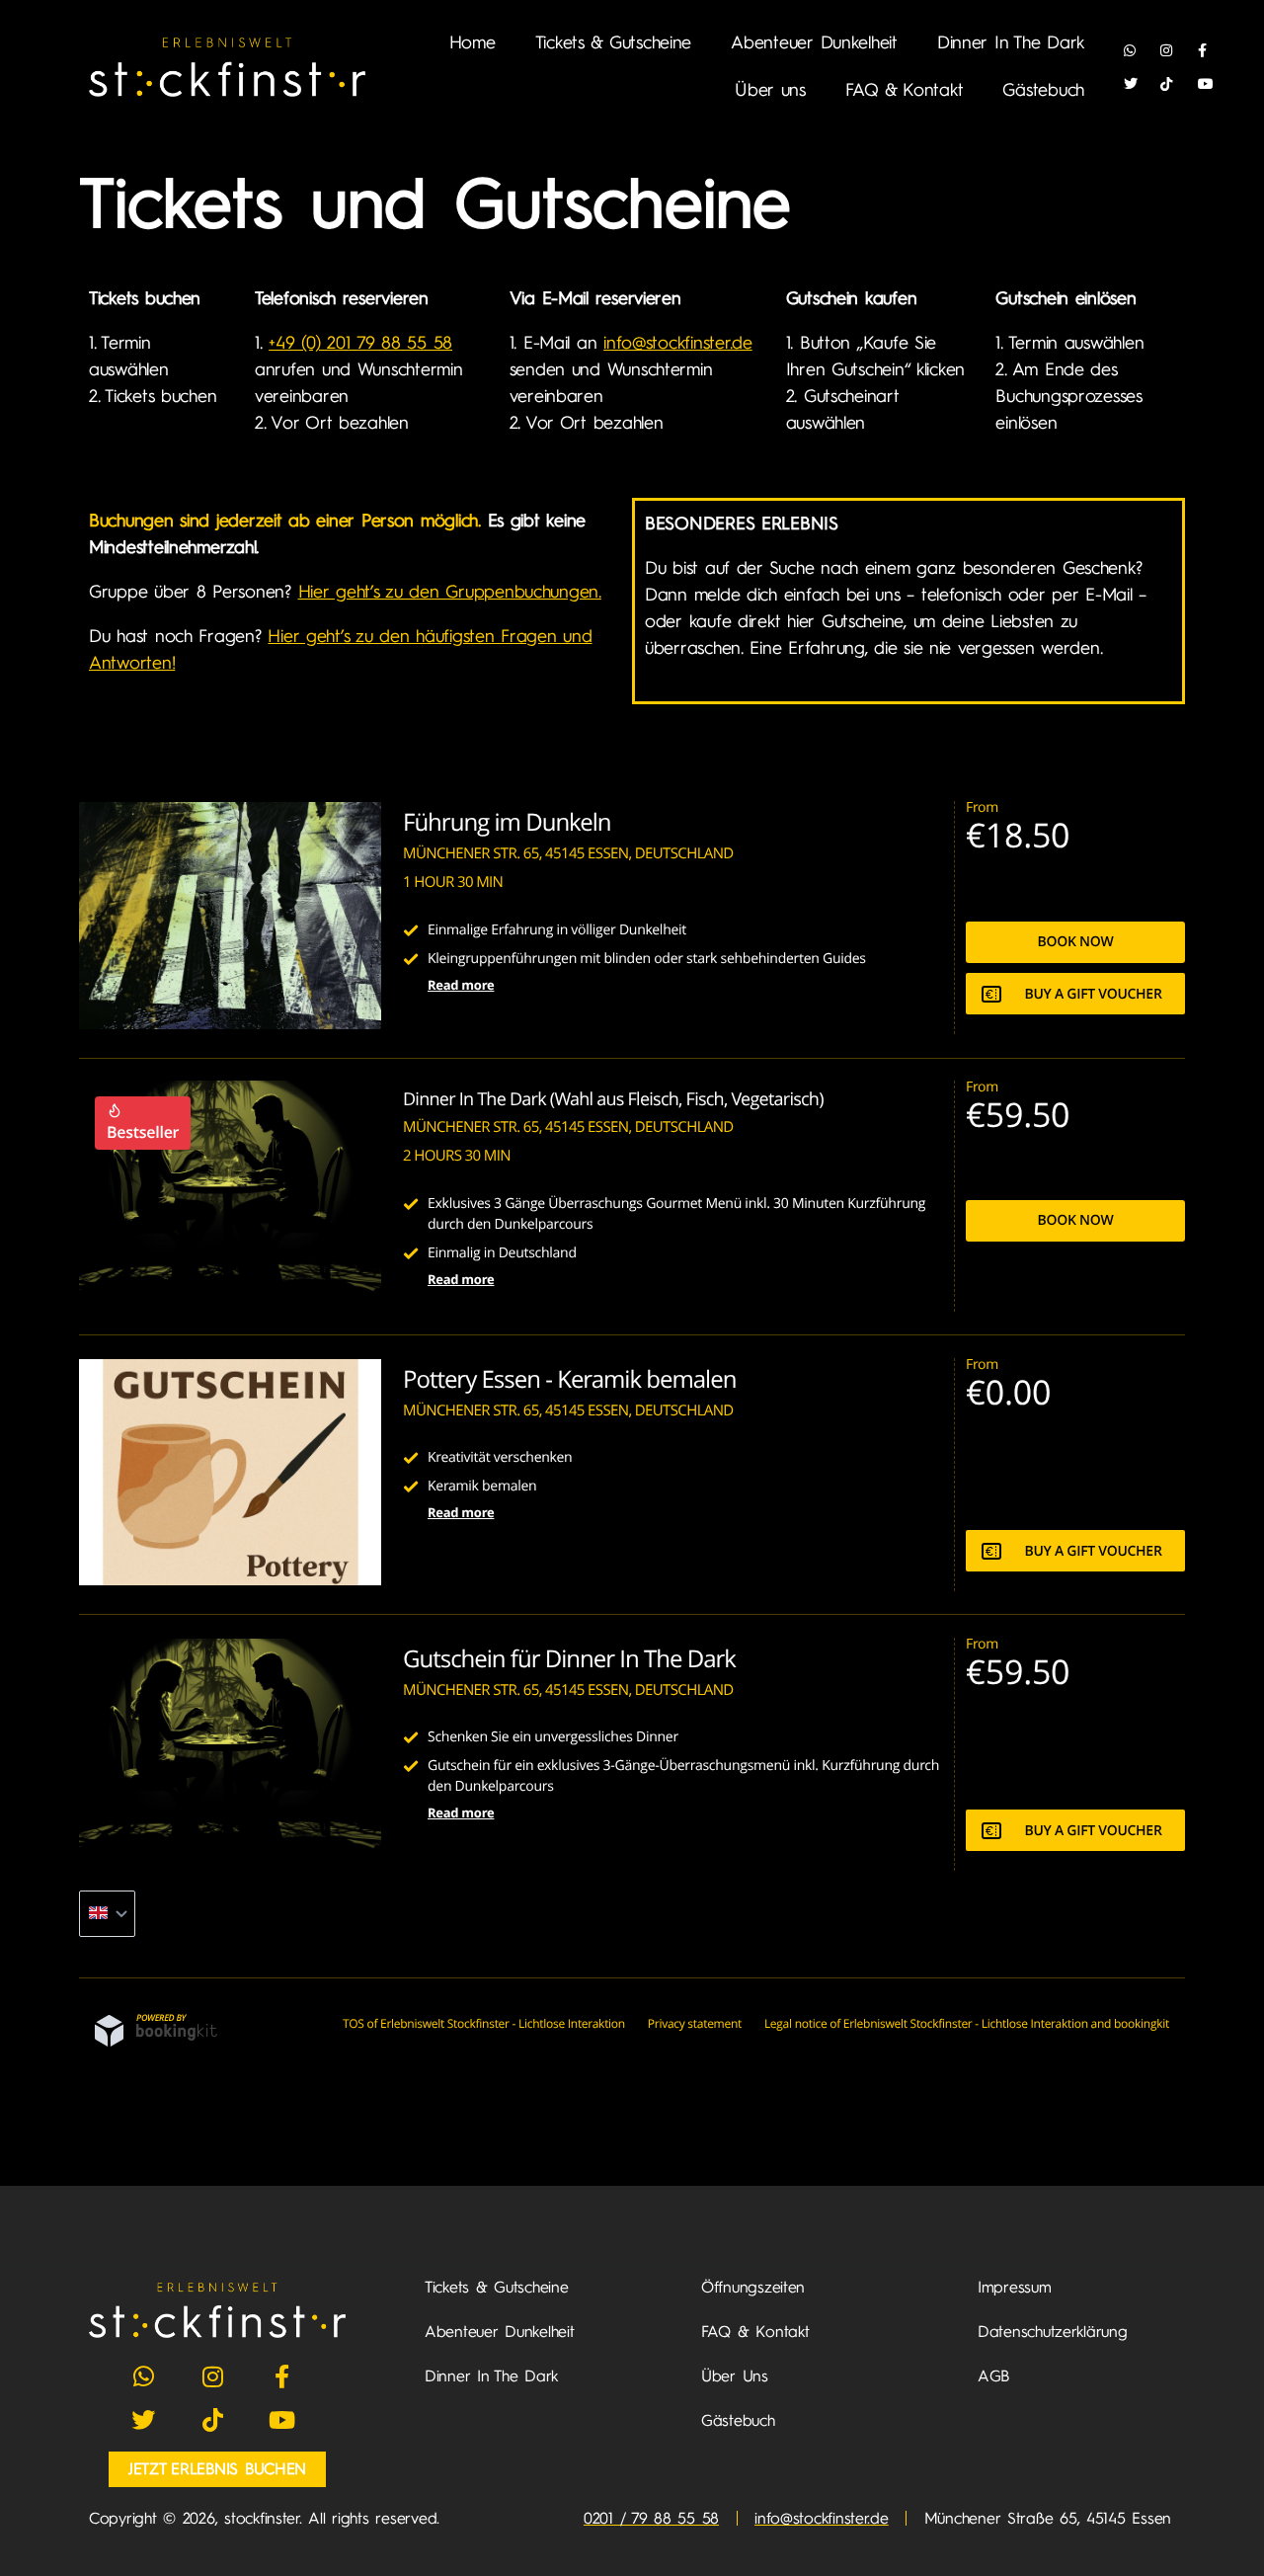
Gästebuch (1043, 90)
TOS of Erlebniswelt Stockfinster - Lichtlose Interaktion (484, 2023)
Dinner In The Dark (1011, 42)
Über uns (770, 90)
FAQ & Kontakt (905, 90)
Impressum (1015, 2288)
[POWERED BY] (156, 2042)
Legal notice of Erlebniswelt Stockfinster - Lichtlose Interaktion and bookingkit (967, 2023)
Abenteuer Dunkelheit (814, 42)
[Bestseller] (230, 1303)
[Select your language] (107, 1914)
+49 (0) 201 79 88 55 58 (360, 343)
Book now (1076, 942)
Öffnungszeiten (753, 2288)
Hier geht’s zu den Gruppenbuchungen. (450, 592)
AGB (993, 2376)
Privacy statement (695, 2023)
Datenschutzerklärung (1053, 2332)
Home (473, 42)
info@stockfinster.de (678, 343)
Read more (461, 985)
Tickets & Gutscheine (614, 42)
